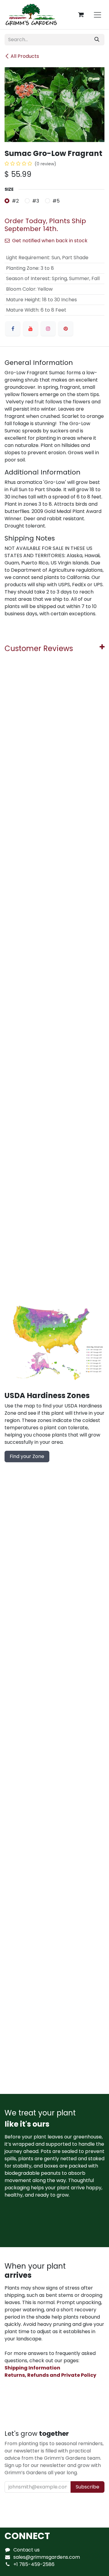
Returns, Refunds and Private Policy (50, 2375)
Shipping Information (32, 2368)
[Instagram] (48, 329)
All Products (25, 56)
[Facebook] (13, 329)
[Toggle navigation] (97, 15)
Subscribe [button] (88, 2487)
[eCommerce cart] (81, 15)
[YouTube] (31, 329)
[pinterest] (66, 329)
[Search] (97, 40)
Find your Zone (27, 1456)
